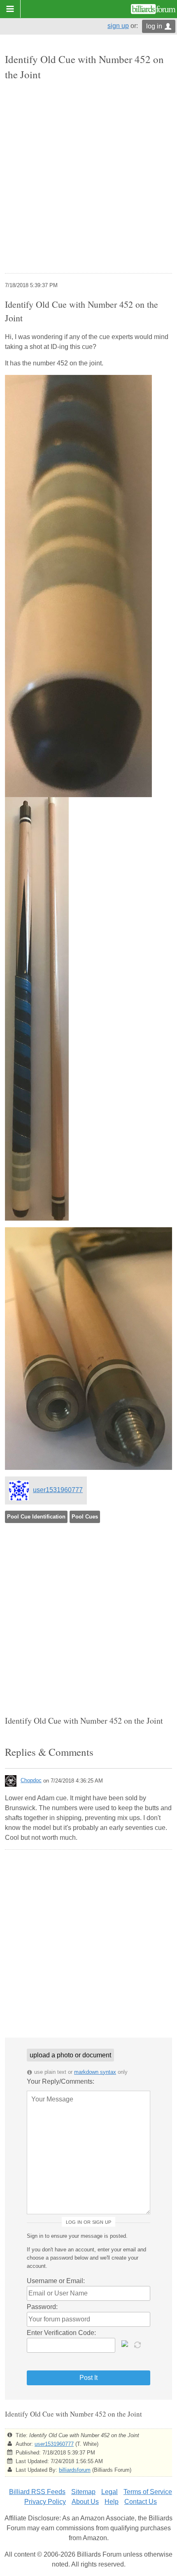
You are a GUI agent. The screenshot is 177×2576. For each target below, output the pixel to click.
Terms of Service (148, 2492)
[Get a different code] (138, 2344)
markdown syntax (95, 2072)
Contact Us (141, 2502)
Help (112, 2502)
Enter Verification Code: (61, 2333)
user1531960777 (58, 1490)
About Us (85, 2502)
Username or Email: (56, 2281)
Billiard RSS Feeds (37, 2492)
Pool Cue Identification (36, 1517)
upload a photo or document (70, 2055)
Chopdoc (31, 1780)
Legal (109, 2492)
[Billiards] (153, 9)
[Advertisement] (88, 178)
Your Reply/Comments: (61, 2081)
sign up (118, 26)
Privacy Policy (45, 2502)
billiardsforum (75, 2470)
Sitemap (83, 2492)
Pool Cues (85, 1517)
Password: (42, 2307)
